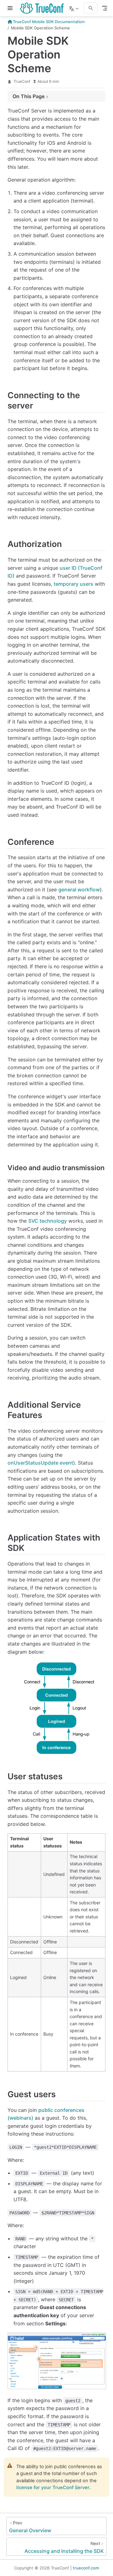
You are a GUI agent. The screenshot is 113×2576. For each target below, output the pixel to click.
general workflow (79, 890)
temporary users (73, 584)
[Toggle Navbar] (105, 8)
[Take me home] (44, 8)
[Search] (91, 8)
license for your (53, 2488)
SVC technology (48, 1221)
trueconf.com (86, 2568)
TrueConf (22, 81)
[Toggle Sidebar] (11, 8)
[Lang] (75, 8)
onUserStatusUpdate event (40, 1463)
